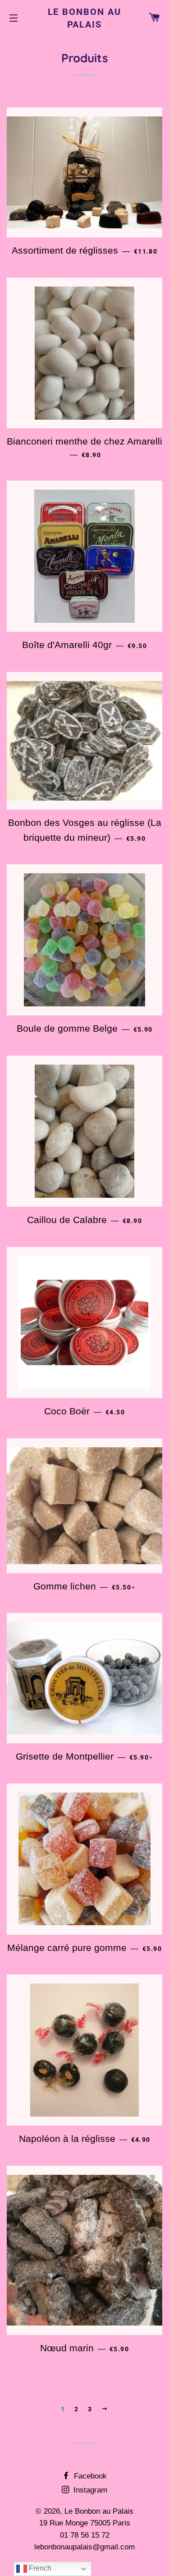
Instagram (89, 2490)
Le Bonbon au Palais (85, 18)
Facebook (89, 2476)
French (39, 2568)
